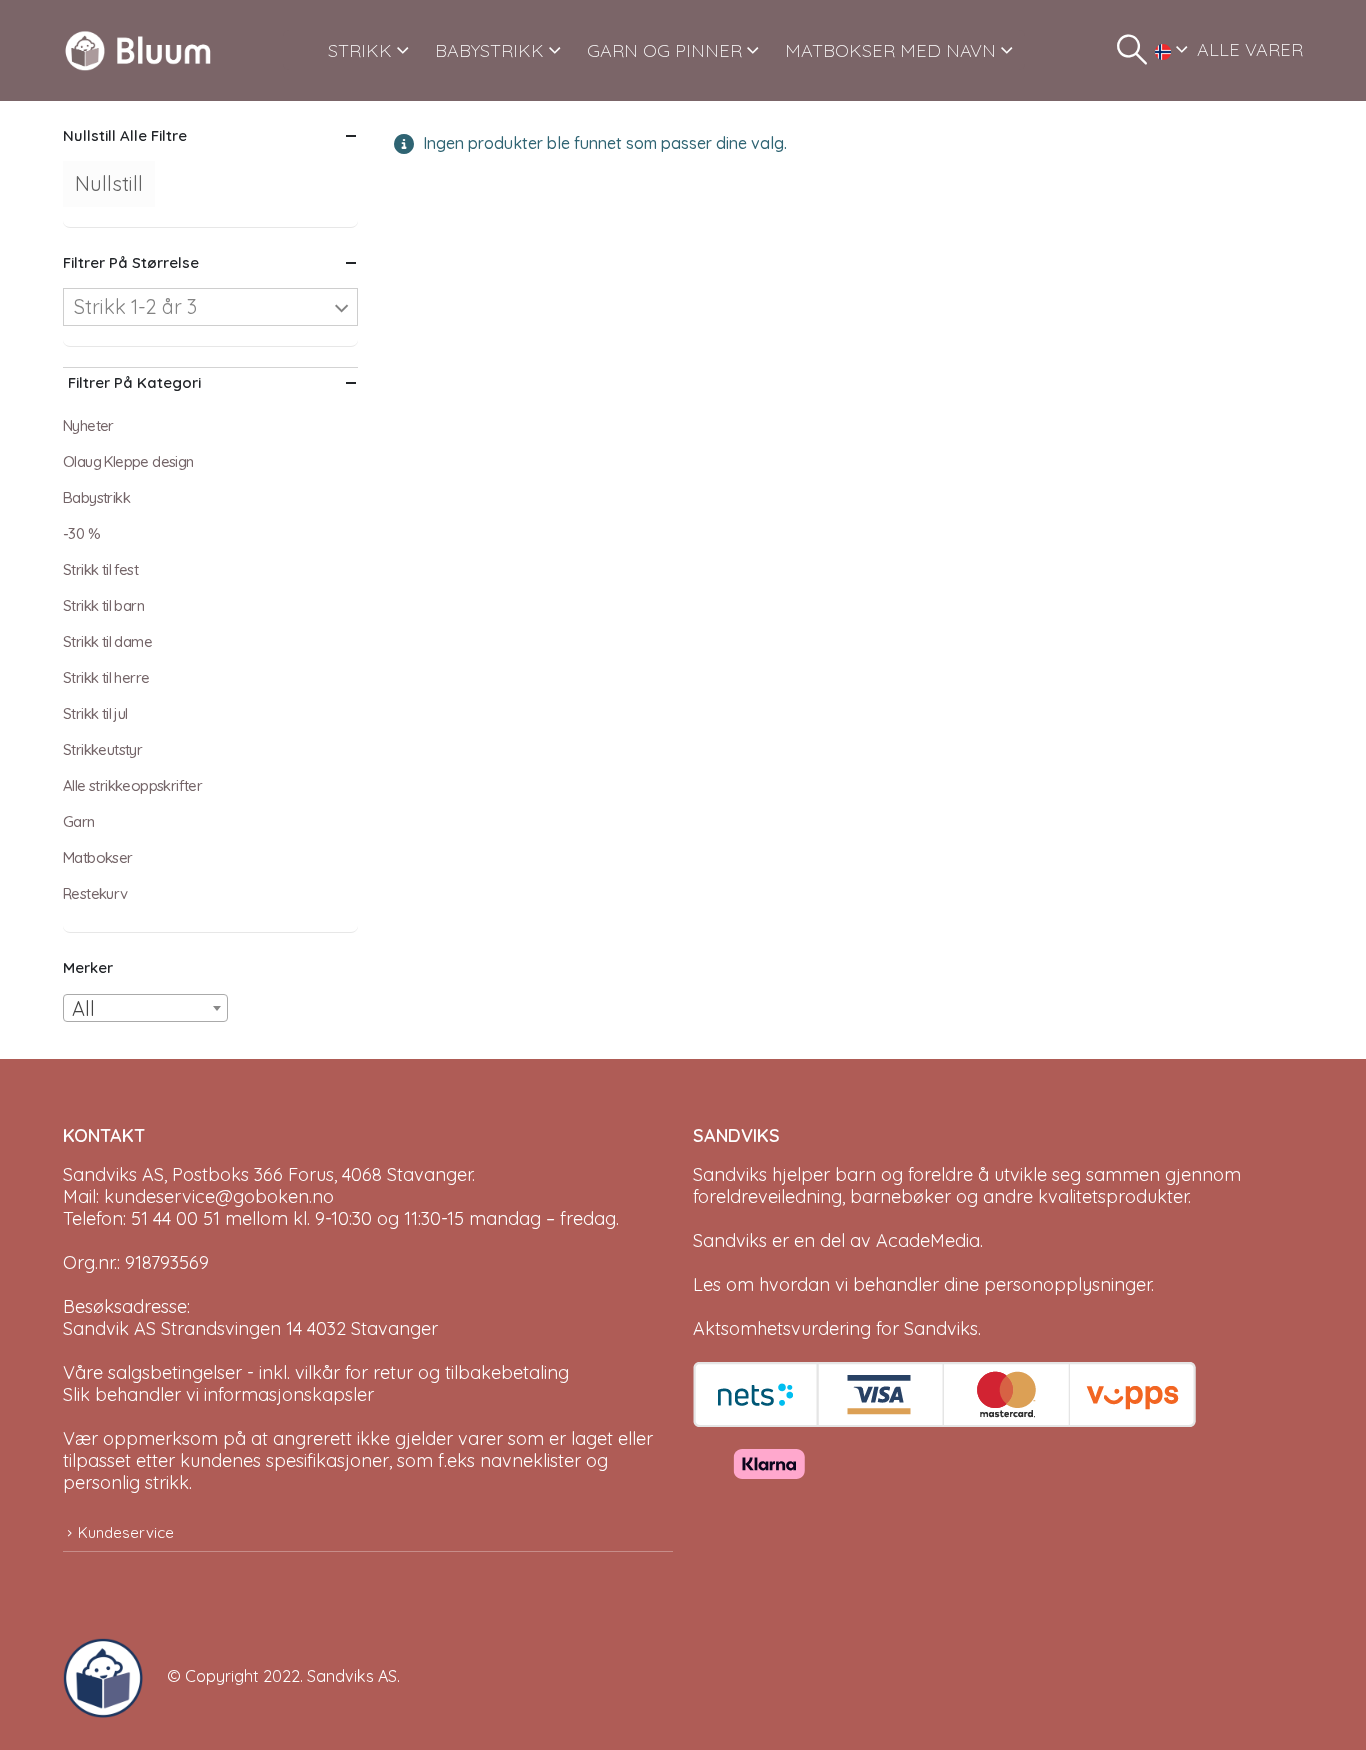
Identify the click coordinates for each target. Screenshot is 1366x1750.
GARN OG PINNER (664, 50)
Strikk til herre (106, 677)
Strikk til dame (107, 641)
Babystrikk (96, 497)
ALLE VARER (1250, 49)
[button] (1132, 50)
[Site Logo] (138, 50)
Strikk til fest (100, 569)
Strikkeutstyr (102, 749)
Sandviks (730, 1174)
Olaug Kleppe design (128, 461)
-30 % (81, 533)
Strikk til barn (103, 605)
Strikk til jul (95, 713)
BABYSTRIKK (489, 50)
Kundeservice (126, 1532)
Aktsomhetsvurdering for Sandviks (835, 1328)
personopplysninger (1067, 1284)
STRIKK (360, 50)
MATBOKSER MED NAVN (890, 50)
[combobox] (145, 1008)
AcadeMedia (928, 1240)
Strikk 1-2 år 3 (135, 306)
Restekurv (95, 893)
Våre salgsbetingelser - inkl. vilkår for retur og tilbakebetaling (316, 1372)
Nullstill (109, 183)
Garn (79, 821)
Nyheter (88, 425)
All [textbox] (83, 1008)
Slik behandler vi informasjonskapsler (218, 1394)
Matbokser (98, 857)
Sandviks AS (352, 1676)
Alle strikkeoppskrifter (132, 785)
